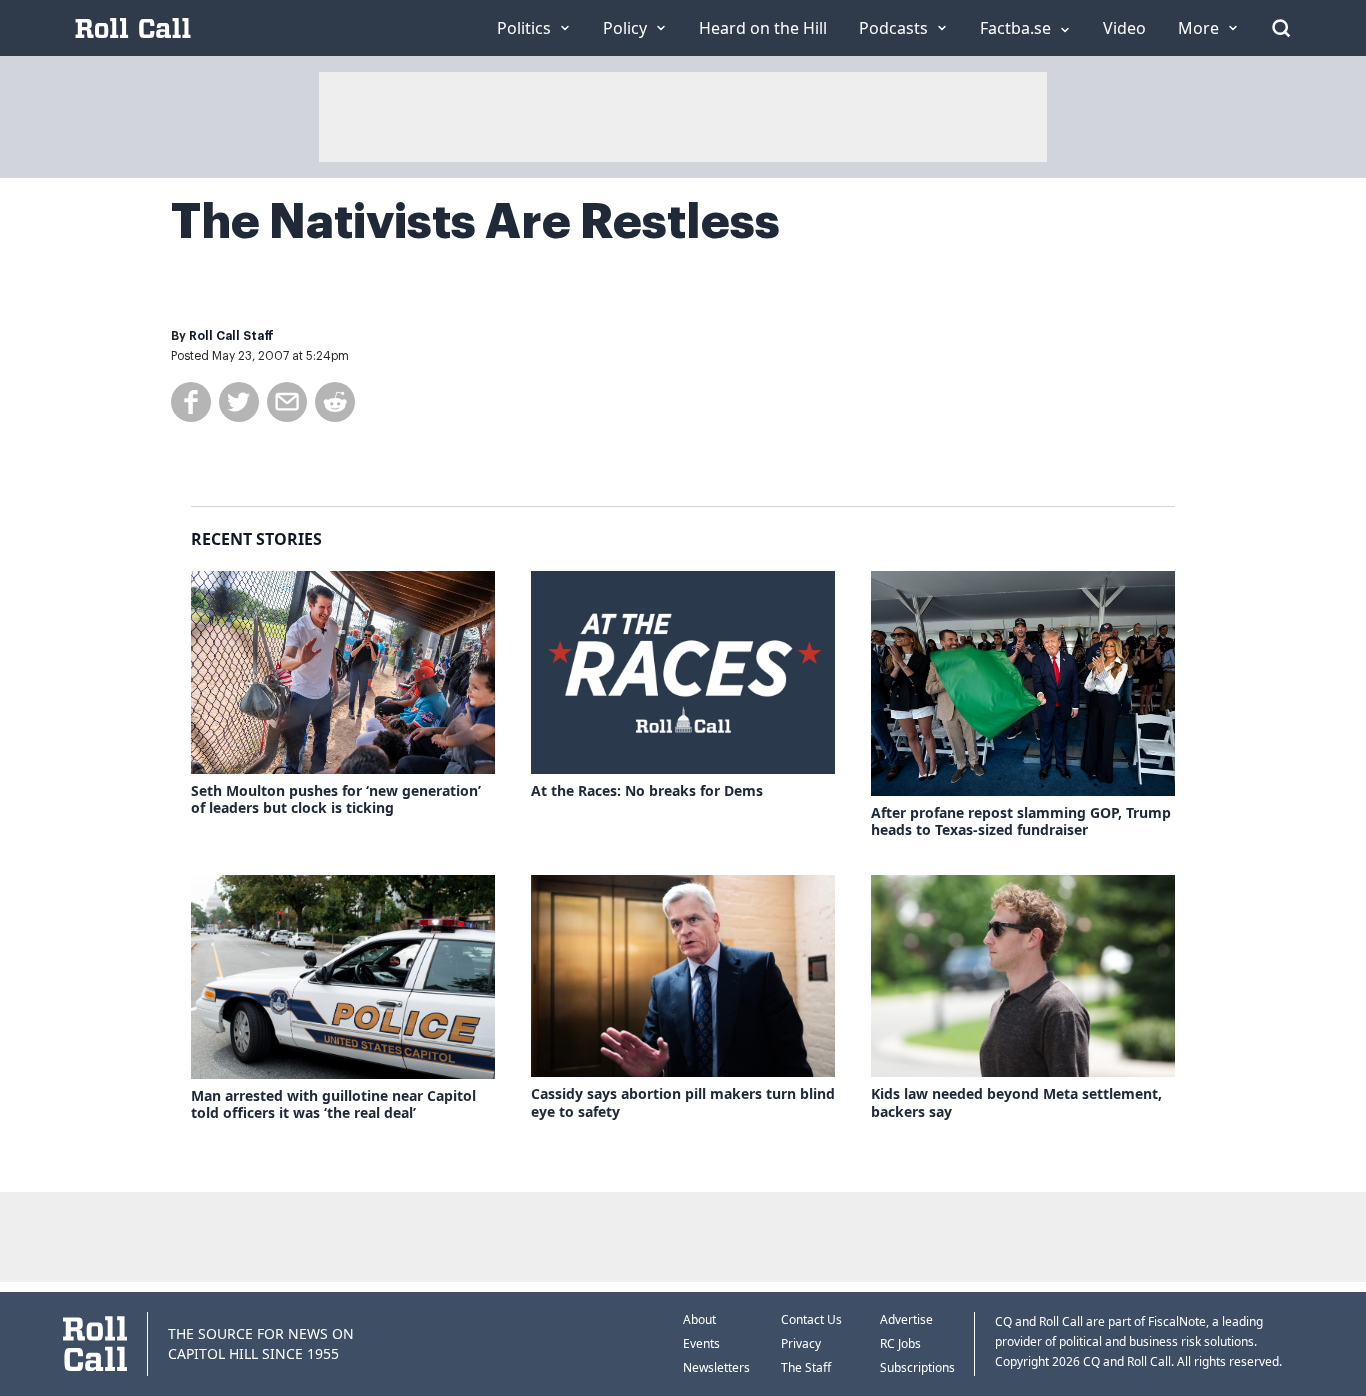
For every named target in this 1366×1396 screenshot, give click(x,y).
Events (701, 1343)
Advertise (906, 1319)
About (699, 1319)
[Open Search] (1281, 28)
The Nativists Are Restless (475, 222)
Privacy (801, 1343)
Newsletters (716, 1367)
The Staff (806, 1367)
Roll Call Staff (231, 336)
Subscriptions (917, 1367)
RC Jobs (900, 1343)
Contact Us (811, 1319)
